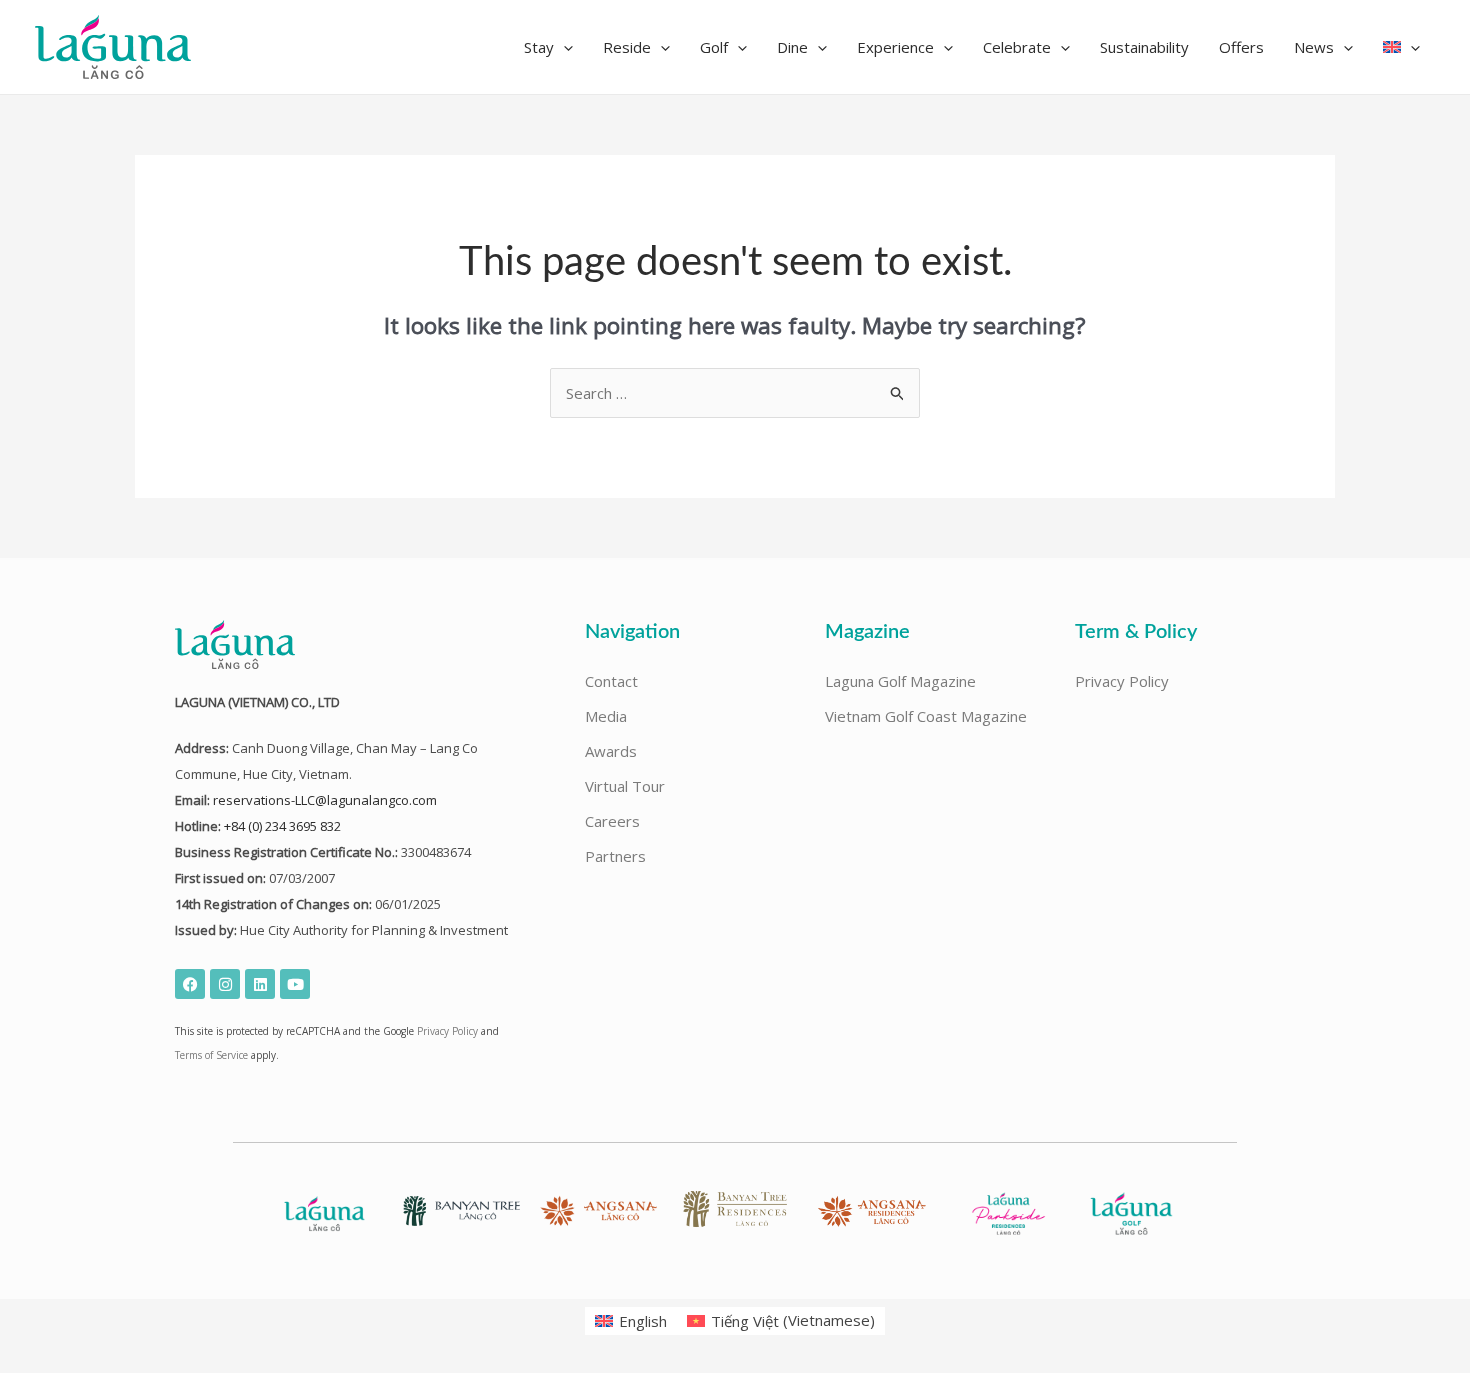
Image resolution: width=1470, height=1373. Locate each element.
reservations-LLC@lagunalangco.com (325, 800)
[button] (548, 47)
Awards (611, 751)
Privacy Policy (447, 1031)
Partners (615, 856)
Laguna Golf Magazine (900, 681)
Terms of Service (211, 1055)
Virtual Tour (625, 786)
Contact (611, 681)
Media (606, 716)
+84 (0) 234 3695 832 (282, 826)
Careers (612, 821)
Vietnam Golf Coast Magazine (926, 716)
